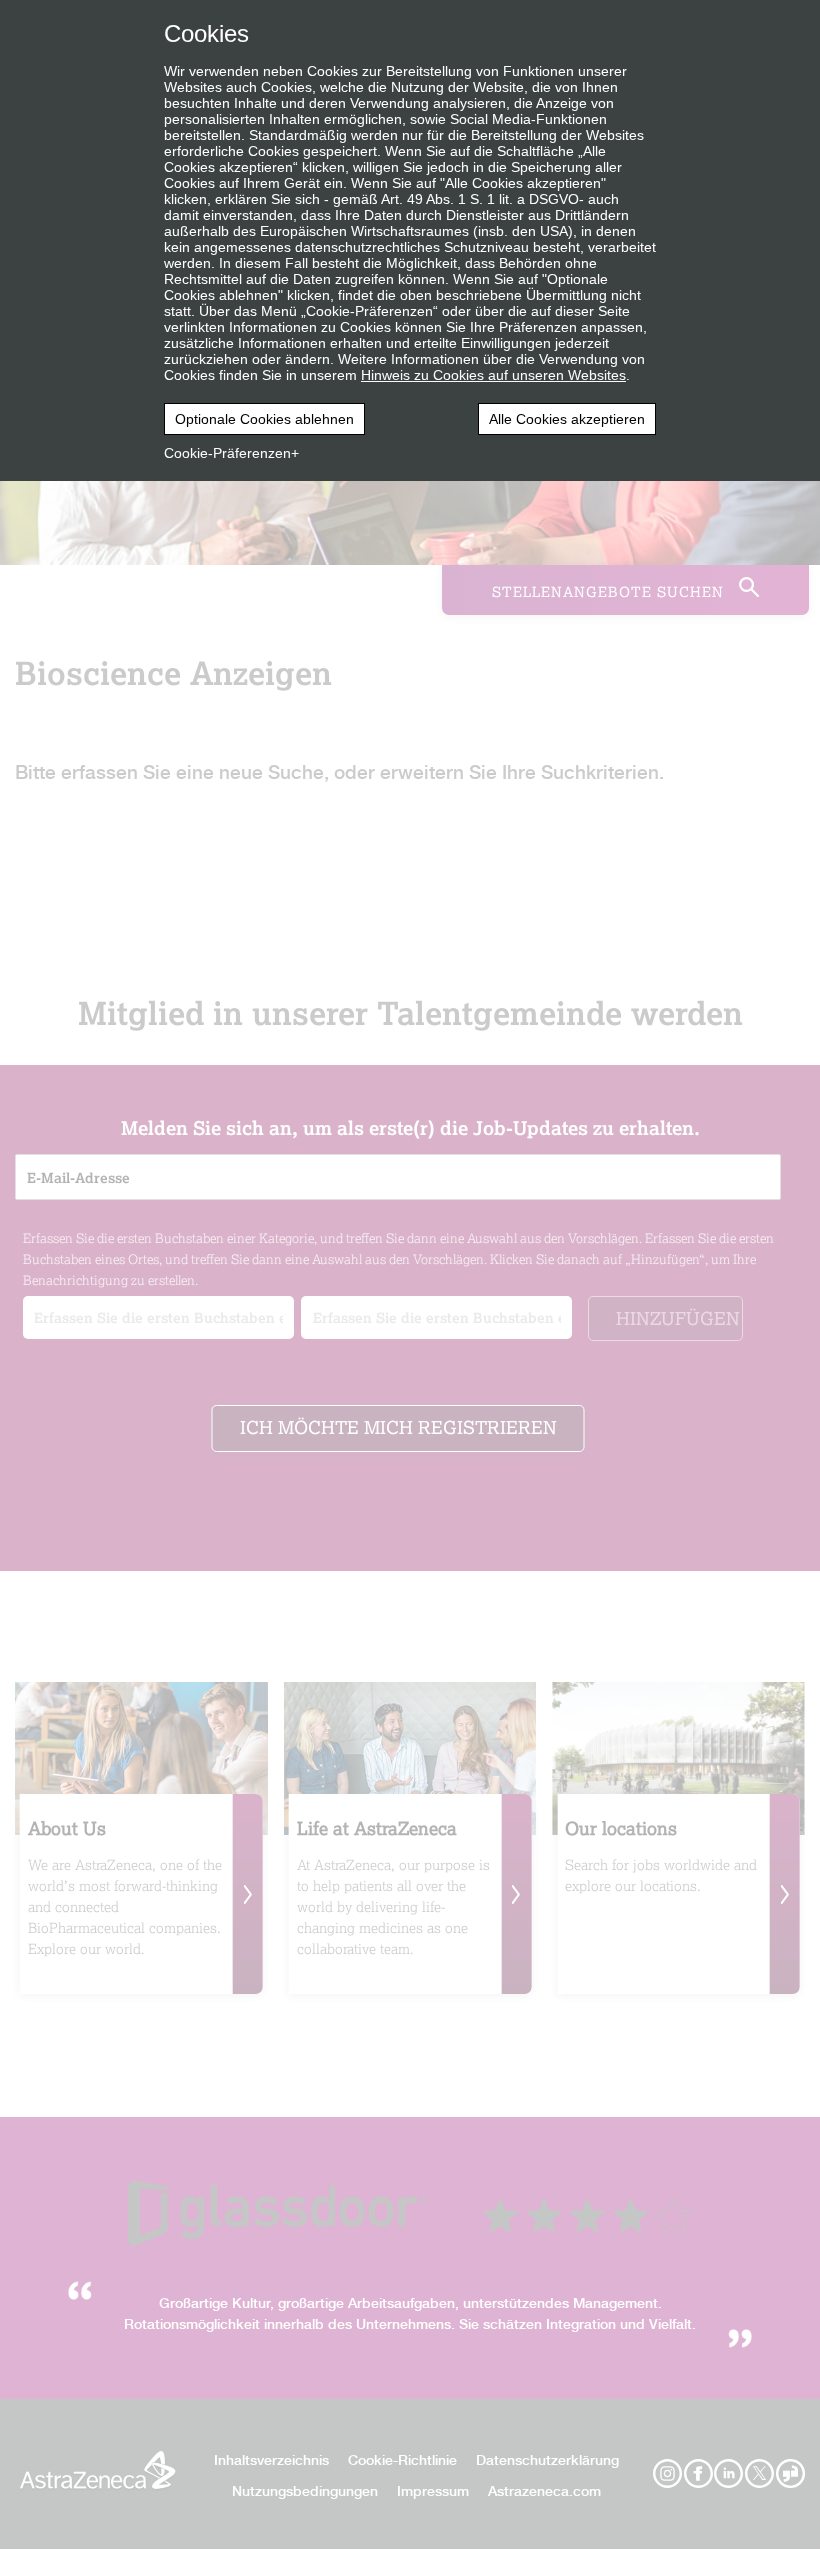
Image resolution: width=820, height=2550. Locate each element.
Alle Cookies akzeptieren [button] (567, 419)
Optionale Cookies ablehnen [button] (264, 419)
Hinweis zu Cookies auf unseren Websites (493, 375)
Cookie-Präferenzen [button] (227, 453)
